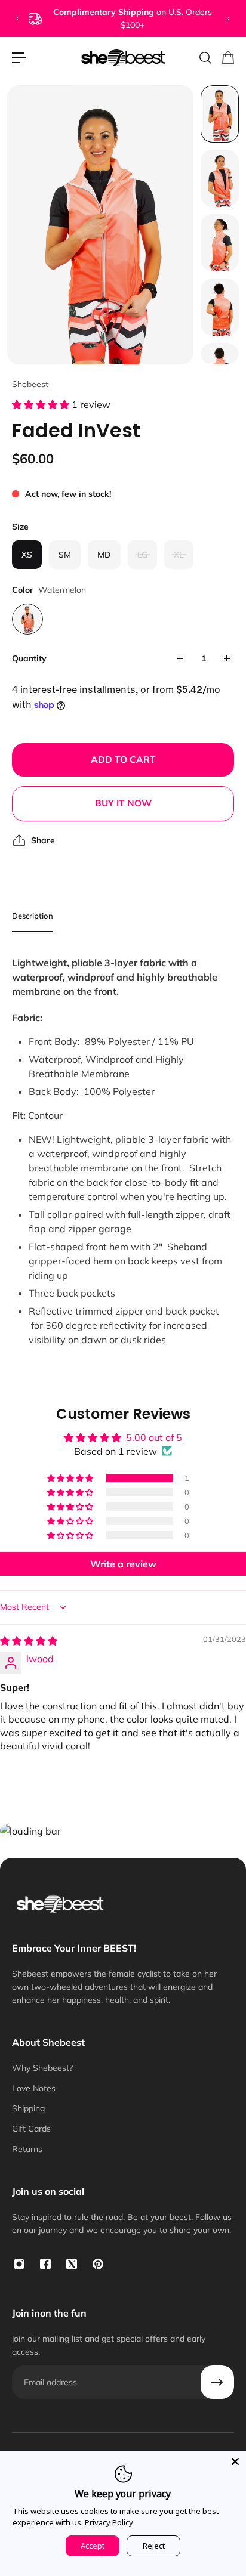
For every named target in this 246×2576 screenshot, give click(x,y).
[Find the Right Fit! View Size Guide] (126, 18)
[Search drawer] (205, 58)
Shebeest (30, 384)
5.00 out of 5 (154, 1437)
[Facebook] (45, 2264)
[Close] (235, 2461)
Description (33, 916)
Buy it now (123, 803)
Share (43, 840)
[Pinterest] (98, 2264)
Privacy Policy (109, 2522)
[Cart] (227, 58)
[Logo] (123, 58)
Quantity (29, 658)
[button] (42, 404)
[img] (29, 1641)
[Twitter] (72, 2264)
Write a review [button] (123, 1564)
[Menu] (19, 58)
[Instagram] (19, 2264)
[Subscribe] (217, 2382)
